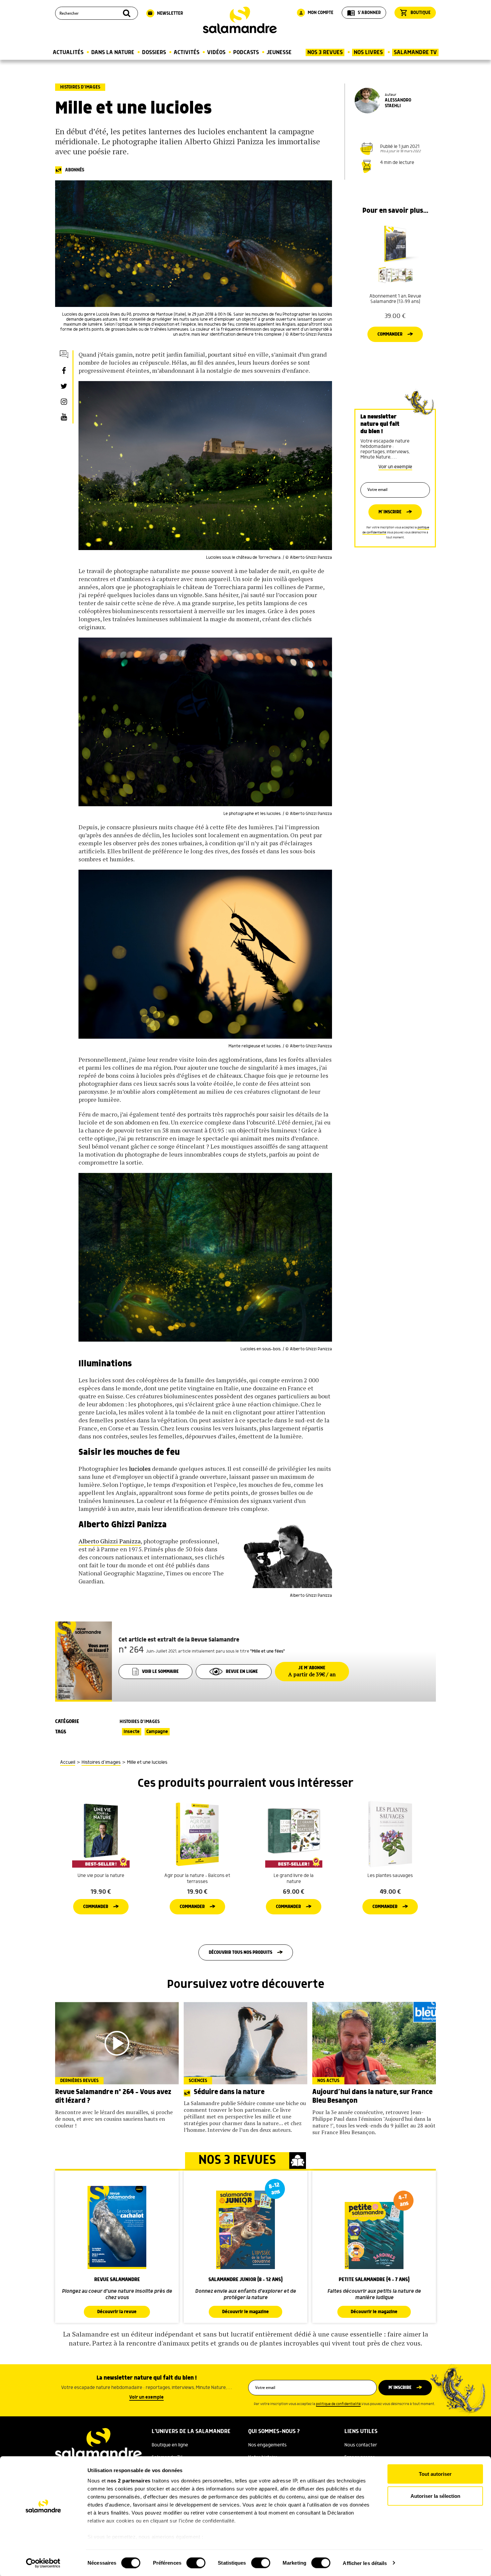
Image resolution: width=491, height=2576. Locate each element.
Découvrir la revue (117, 2312)
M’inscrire (390, 512)
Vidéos (216, 52)
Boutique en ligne (170, 2445)
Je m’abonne (312, 1672)
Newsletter (165, 13)
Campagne (157, 1732)
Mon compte (316, 13)
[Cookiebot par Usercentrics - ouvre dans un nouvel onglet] (43, 2563)
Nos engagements (267, 2445)
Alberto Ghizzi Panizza (110, 1541)
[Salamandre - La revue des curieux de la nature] (240, 20)
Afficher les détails (365, 2563)
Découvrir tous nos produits (240, 1952)
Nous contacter (361, 2445)
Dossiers (154, 52)
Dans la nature (113, 52)
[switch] (196, 2563)
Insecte (132, 1732)
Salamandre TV (415, 52)
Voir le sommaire (160, 1672)
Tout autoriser (435, 2474)
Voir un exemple (395, 467)
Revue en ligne (242, 1672)
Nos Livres (368, 52)
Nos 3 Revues (325, 52)
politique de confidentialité (338, 2404)
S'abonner (364, 13)
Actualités (68, 52)
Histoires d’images (80, 87)
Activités (187, 52)
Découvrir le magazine (246, 2312)
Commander (390, 334)
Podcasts (246, 52)
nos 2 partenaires (129, 2481)
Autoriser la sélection (435, 2496)
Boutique (415, 13)
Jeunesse (279, 52)
